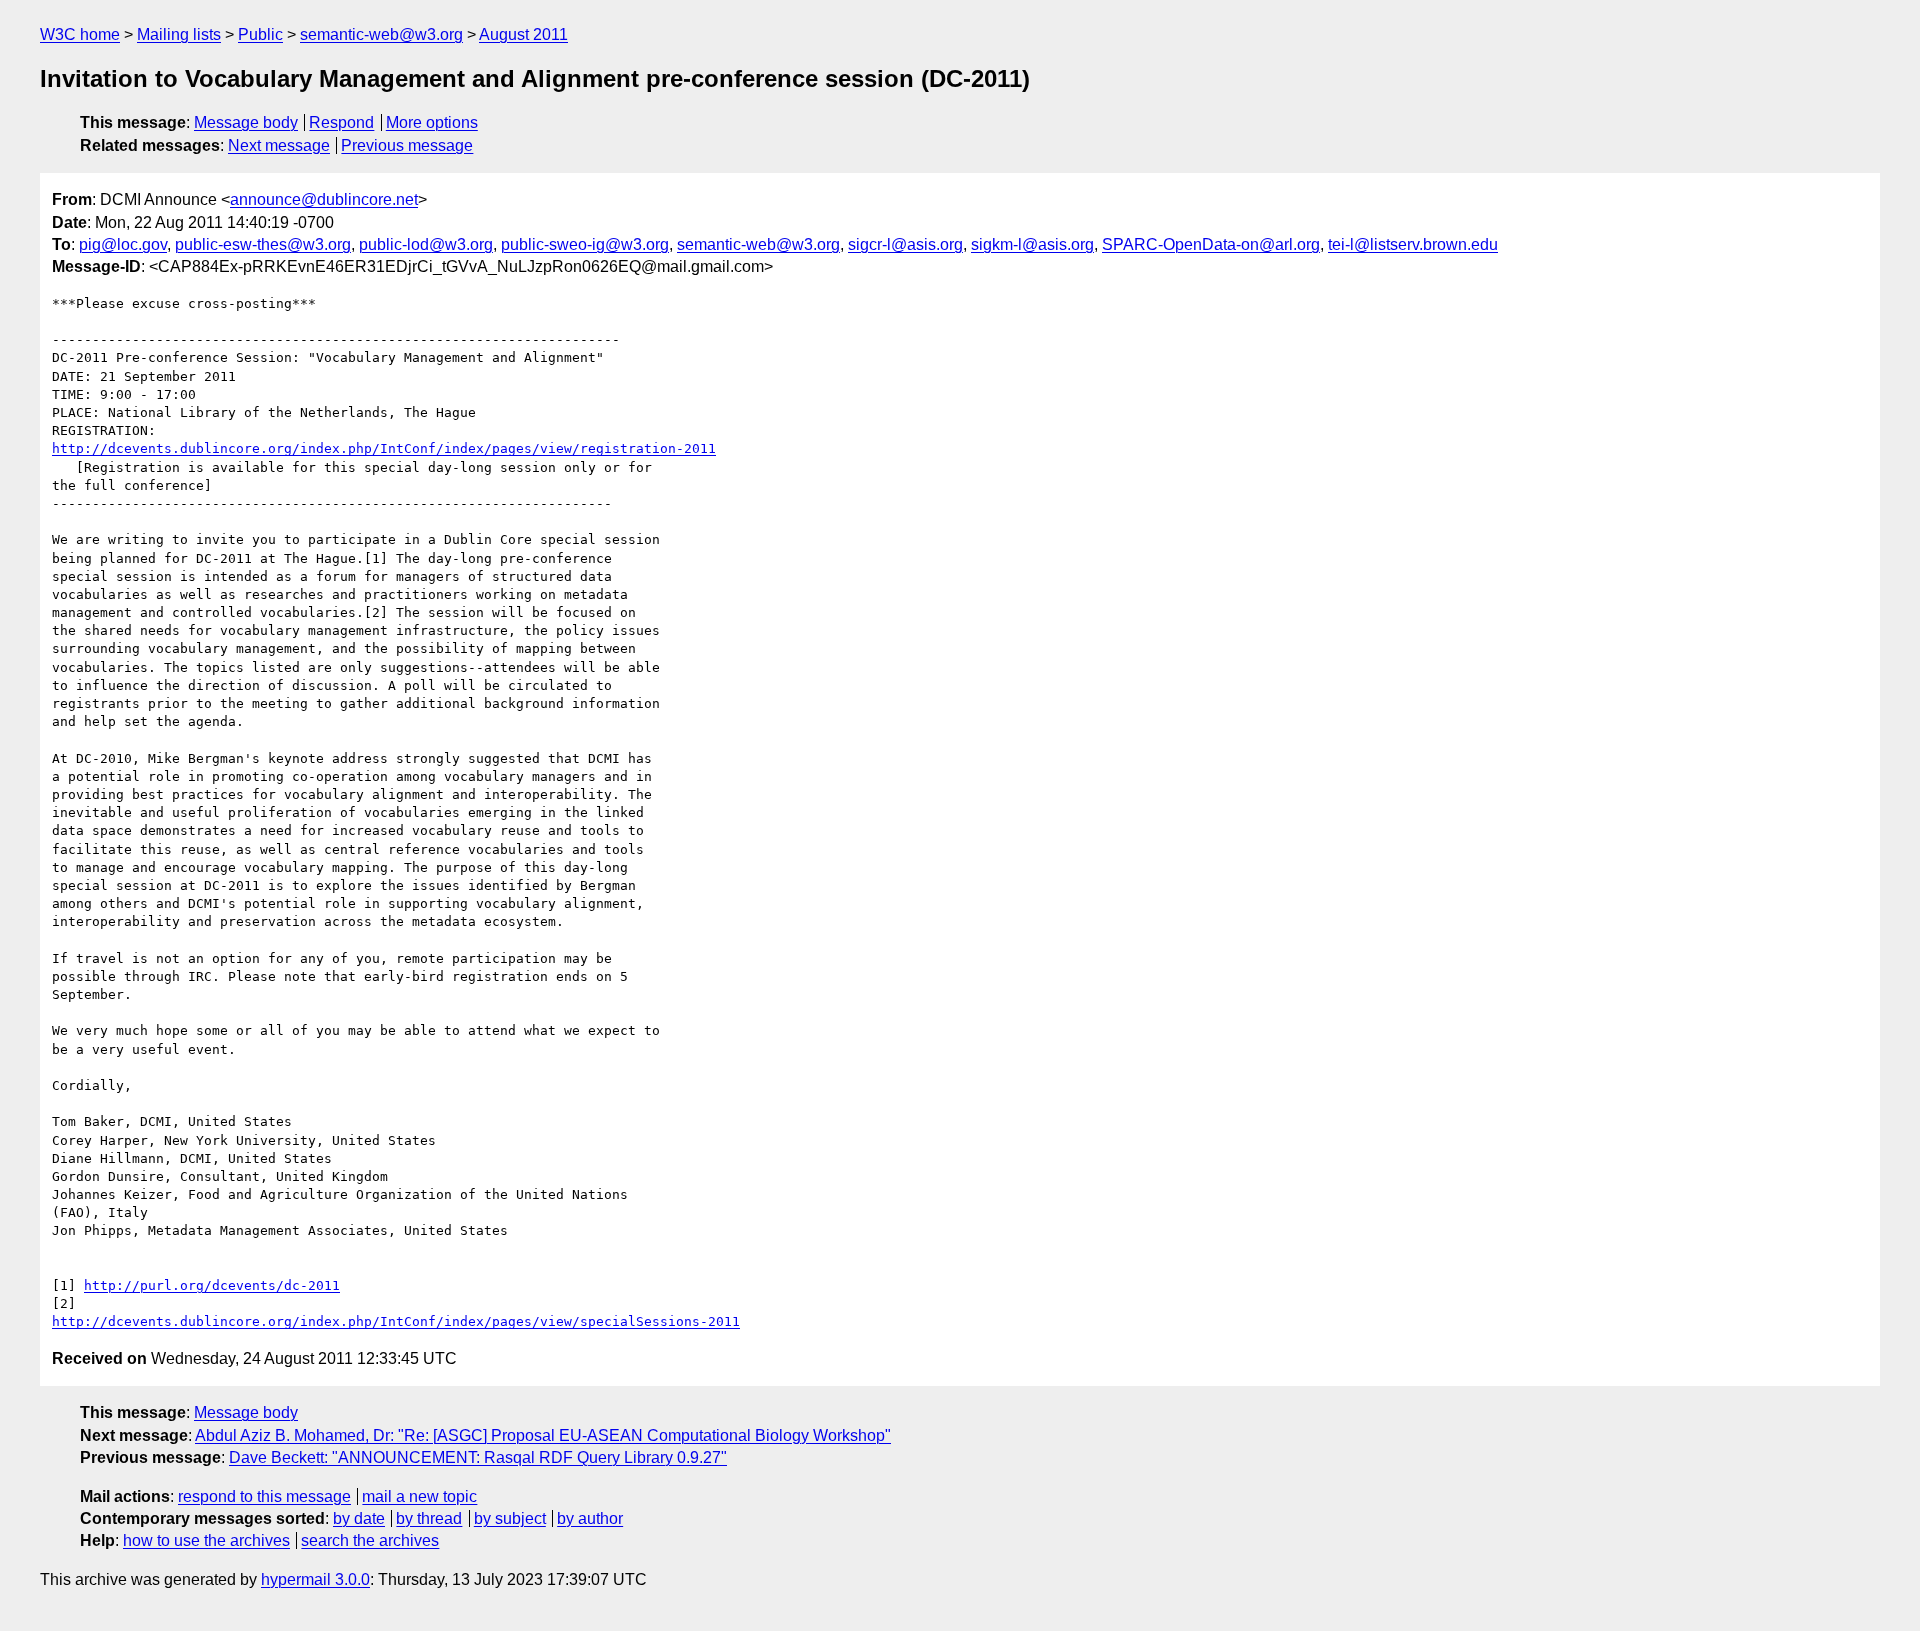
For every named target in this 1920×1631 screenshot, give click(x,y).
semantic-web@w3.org (381, 34)
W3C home (80, 34)
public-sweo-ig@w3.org (585, 244)
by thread (429, 1518)
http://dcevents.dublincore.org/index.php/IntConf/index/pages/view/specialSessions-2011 (396, 1321)
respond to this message (264, 1496)
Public (260, 34)
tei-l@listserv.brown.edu (1413, 244)
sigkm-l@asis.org (1032, 244)
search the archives (370, 1540)
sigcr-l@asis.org (905, 244)
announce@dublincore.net (324, 199)
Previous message (407, 145)
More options (432, 122)
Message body (246, 122)
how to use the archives (206, 1540)
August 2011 (523, 34)
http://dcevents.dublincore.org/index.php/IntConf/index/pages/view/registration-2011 (384, 448)
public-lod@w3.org (426, 244)
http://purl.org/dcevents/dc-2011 (212, 1285)
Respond (341, 122)
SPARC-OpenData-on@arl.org (1211, 244)
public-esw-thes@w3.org (263, 244)
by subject (510, 1518)
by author (590, 1518)
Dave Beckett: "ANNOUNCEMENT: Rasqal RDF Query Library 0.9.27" (478, 1457)
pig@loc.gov (123, 244)
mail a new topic (419, 1496)
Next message (279, 145)
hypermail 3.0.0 (315, 1579)
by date (359, 1518)
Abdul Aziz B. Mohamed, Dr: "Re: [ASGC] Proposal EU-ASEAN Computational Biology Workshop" (543, 1435)
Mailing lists (179, 34)
